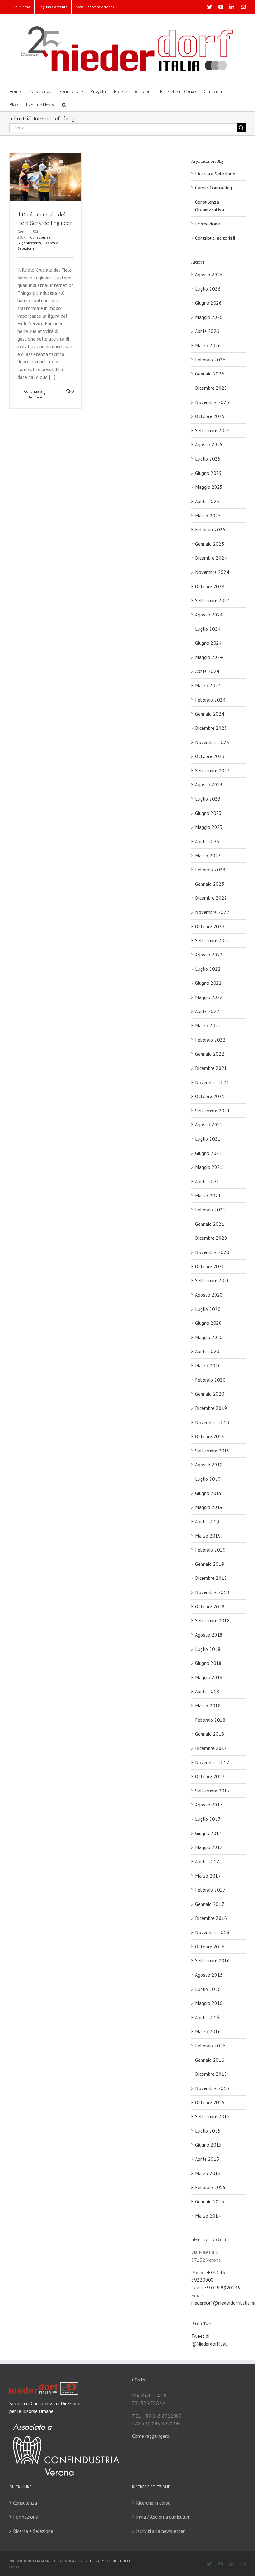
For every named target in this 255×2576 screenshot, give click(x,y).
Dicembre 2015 (211, 2074)
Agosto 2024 (209, 615)
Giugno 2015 (208, 2145)
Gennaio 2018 (210, 1734)
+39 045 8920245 (221, 2288)
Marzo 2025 (208, 516)
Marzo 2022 (208, 1025)
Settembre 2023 (212, 770)
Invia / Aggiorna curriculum (163, 2517)
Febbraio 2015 (210, 2187)
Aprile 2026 (207, 331)
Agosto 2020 (209, 1295)
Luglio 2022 (208, 969)
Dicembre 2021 (211, 1068)
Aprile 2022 (207, 1011)
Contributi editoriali (215, 238)
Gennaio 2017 (210, 1904)
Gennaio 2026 (210, 374)
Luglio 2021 (208, 1139)
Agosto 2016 (209, 1975)
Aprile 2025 (207, 501)
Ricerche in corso (153, 2503)
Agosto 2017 (209, 1805)
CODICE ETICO (118, 2561)
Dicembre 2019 (211, 1408)
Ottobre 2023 (210, 756)
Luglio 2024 (208, 629)
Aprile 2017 (207, 1861)
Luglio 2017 (208, 1819)
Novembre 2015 (212, 2088)
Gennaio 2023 (210, 884)
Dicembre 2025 (211, 388)
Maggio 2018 (209, 1677)
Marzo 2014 (208, 2216)
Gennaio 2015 (210, 2201)
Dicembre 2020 (211, 1238)
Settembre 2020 (212, 1280)
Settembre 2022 (212, 940)
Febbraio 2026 (210, 360)
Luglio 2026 (208, 289)
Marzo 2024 (208, 685)
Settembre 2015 (212, 2116)
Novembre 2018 (212, 1592)
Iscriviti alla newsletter (160, 2531)
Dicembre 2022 (211, 898)
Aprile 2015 (207, 2159)
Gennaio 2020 (210, 1394)
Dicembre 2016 (211, 1918)
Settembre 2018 (212, 1620)
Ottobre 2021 (210, 1096)
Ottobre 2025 (210, 416)
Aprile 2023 (207, 841)
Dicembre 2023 (211, 728)
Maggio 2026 (209, 317)
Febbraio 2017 (210, 1890)
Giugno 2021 (208, 1153)
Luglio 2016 (208, 1989)
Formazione (207, 224)
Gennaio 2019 (210, 1564)
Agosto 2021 (209, 1124)
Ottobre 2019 (210, 1436)
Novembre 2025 (212, 402)
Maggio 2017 (209, 1847)
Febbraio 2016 (210, 2046)
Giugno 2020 (208, 1323)
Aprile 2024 (207, 671)
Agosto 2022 (209, 955)
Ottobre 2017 (210, 1776)
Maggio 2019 (209, 1507)
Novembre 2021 (212, 1082)
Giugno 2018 (208, 1663)
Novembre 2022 (212, 912)
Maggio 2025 (209, 487)
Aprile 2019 (207, 1521)
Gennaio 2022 (210, 1054)
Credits (14, 2567)
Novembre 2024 (212, 572)
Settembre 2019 (212, 1451)
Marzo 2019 (208, 1536)
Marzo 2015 (208, 2173)
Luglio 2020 (208, 1309)
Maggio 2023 (209, 827)
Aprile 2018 (207, 1691)
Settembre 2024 (212, 600)
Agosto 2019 (209, 1465)
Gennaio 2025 (210, 544)
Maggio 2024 (209, 657)
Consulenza (25, 2503)
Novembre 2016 (212, 1932)
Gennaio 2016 (210, 2060)
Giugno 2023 (208, 813)
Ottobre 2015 (210, 2102)
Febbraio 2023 (210, 870)
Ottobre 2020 (210, 1266)
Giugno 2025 (208, 473)
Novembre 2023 (212, 742)
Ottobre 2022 (210, 926)
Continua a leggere (33, 394)
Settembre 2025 (212, 430)
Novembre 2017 (212, 1762)
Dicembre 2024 (211, 558)
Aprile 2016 (207, 2017)
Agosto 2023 (209, 784)
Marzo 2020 (208, 1365)
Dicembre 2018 (211, 1578)
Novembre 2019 (212, 1422)
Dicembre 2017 (211, 1748)
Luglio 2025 (208, 459)
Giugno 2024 (208, 643)
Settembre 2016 (212, 1960)
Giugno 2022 (208, 983)
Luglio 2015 (208, 2131)
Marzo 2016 (208, 2031)
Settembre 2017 (212, 1791)
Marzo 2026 (208, 345)
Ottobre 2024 (210, 586)
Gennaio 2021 (210, 1224)
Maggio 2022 (209, 997)
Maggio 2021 (209, 1167)
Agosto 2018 (209, 1635)
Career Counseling (213, 188)
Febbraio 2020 (210, 1380)
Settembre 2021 (212, 1111)
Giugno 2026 (208, 303)
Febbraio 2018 (210, 1720)
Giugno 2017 (208, 1833)
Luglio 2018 (208, 1649)
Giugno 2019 (208, 1493)
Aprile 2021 (207, 1181)
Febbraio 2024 (210, 700)
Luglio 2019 (208, 1479)
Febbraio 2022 (210, 1040)
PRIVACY (97, 2561)
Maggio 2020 (209, 1337)
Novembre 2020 (212, 1252)
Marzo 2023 (208, 856)
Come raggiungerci (151, 2436)
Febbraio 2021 (210, 1210)
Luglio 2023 (208, 799)
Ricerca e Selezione (215, 174)
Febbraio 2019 (210, 1550)
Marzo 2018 (208, 1706)
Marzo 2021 (208, 1196)
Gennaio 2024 (210, 714)
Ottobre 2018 (210, 1606)
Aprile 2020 (207, 1351)
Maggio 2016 (209, 2003)
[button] (64, 104)
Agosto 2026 (209, 275)
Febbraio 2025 (210, 529)
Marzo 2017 (208, 1876)
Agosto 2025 (209, 444)
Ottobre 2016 (210, 1947)
